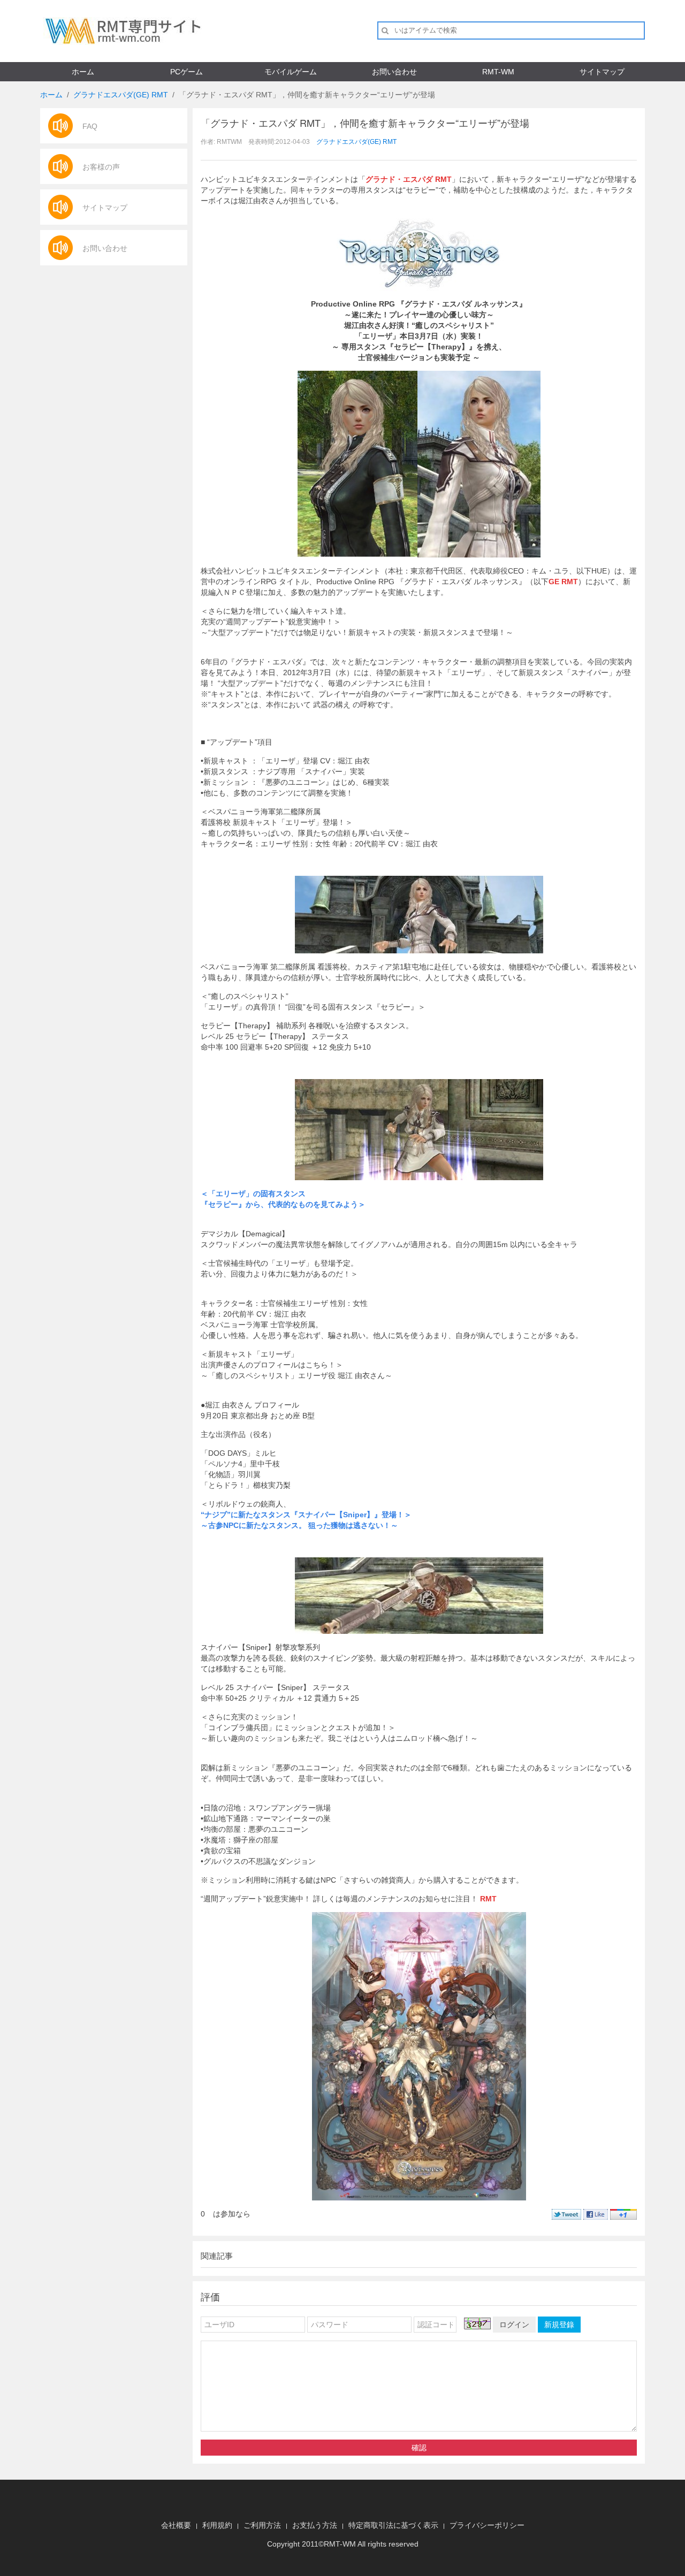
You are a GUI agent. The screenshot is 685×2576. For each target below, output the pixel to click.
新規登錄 (559, 2325)
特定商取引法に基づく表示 (393, 2525)
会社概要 (176, 2525)
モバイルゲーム (291, 72)
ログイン (514, 2325)
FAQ (90, 126)
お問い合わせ (394, 72)
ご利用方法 (262, 2525)
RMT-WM (498, 72)
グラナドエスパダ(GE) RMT (121, 95)
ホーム (83, 72)
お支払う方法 (315, 2525)
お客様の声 (101, 167)
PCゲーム (187, 72)
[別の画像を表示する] (477, 2323)
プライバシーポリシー (487, 2525)
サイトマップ (602, 72)
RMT (332, 2544)
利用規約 (217, 2525)
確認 (419, 2448)
